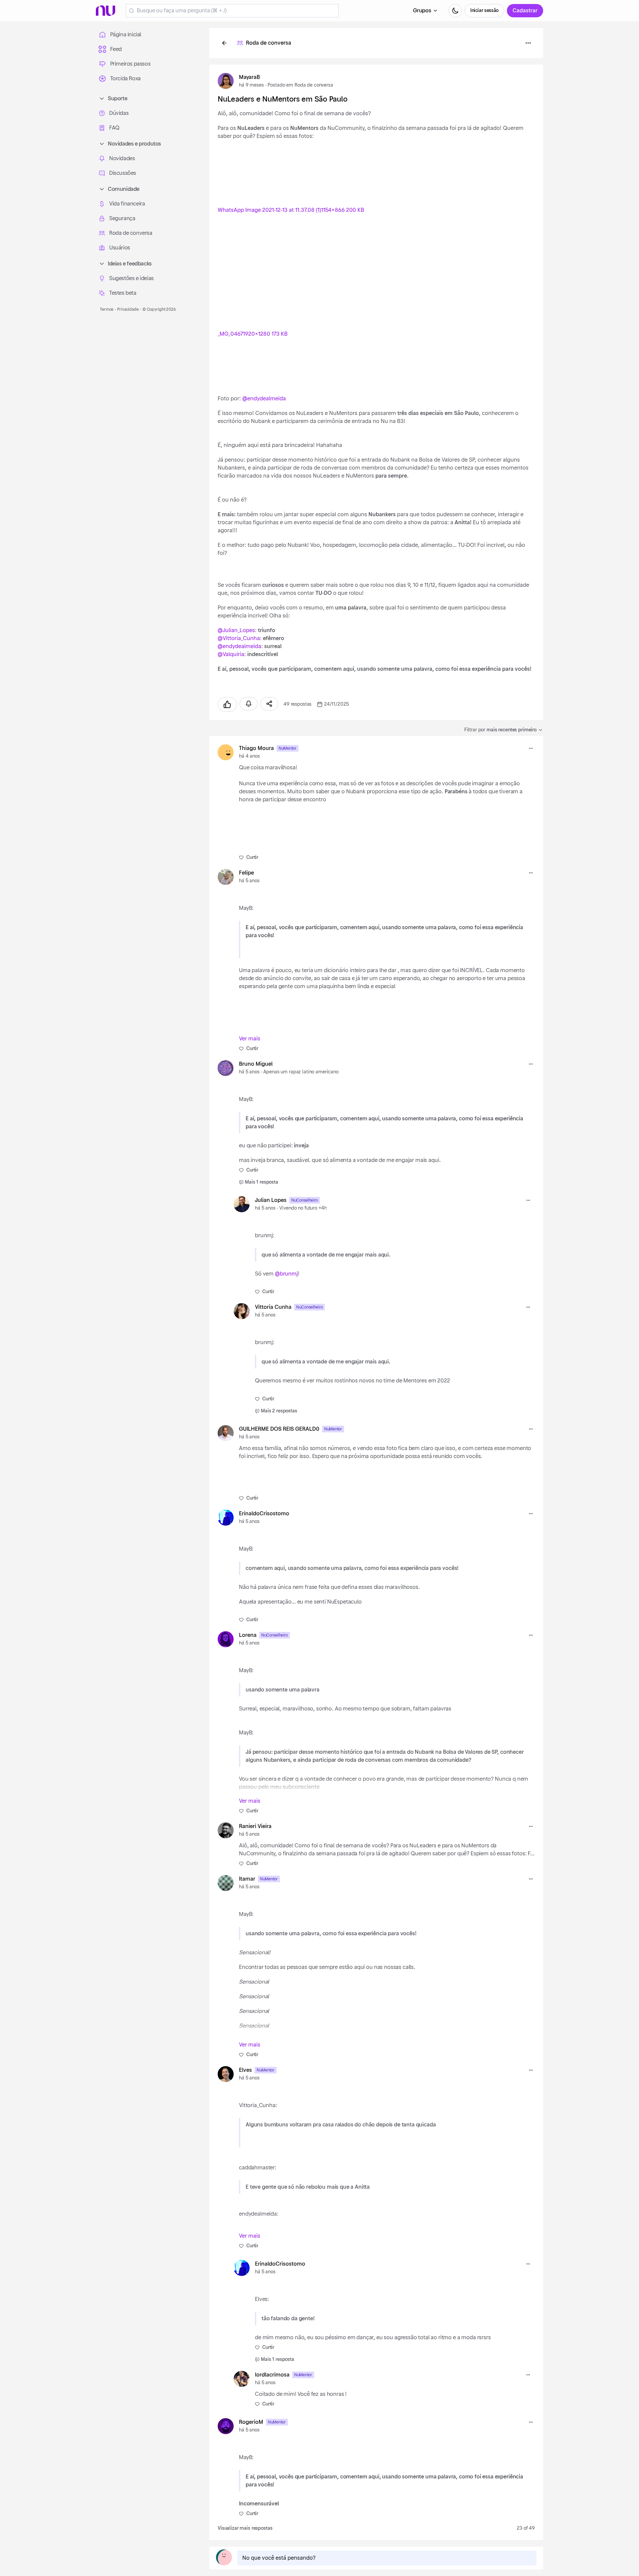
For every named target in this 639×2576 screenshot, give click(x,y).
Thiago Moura (256, 748)
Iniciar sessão (484, 11)
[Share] (269, 704)
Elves (245, 2070)
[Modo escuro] (455, 11)
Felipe (246, 873)
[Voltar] (224, 43)
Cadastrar (525, 11)
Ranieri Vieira (255, 1826)
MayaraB (249, 77)
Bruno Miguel (256, 1064)
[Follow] (249, 704)
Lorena (248, 1635)
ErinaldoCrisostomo (264, 1514)
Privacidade (128, 309)
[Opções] (528, 43)
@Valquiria (231, 654)
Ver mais (250, 1039)
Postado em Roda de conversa (300, 85)
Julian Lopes (271, 1200)
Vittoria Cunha (273, 1307)
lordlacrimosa (272, 2375)
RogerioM (251, 2422)
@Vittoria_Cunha (239, 638)
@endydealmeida (264, 399)
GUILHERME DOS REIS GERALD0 (279, 1429)
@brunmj (286, 1274)
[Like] (227, 704)
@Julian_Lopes (236, 630)
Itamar (247, 1879)
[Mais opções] (531, 748)
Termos (107, 309)
